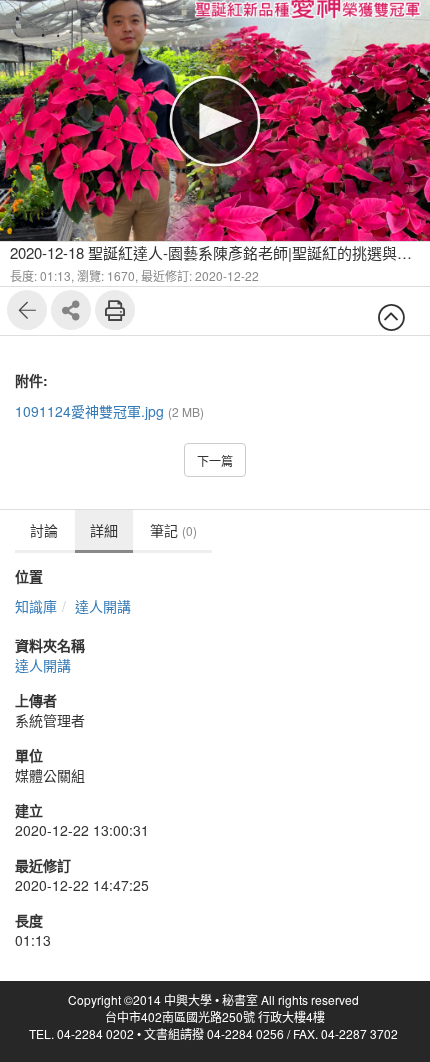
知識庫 (36, 606)
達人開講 (103, 606)
